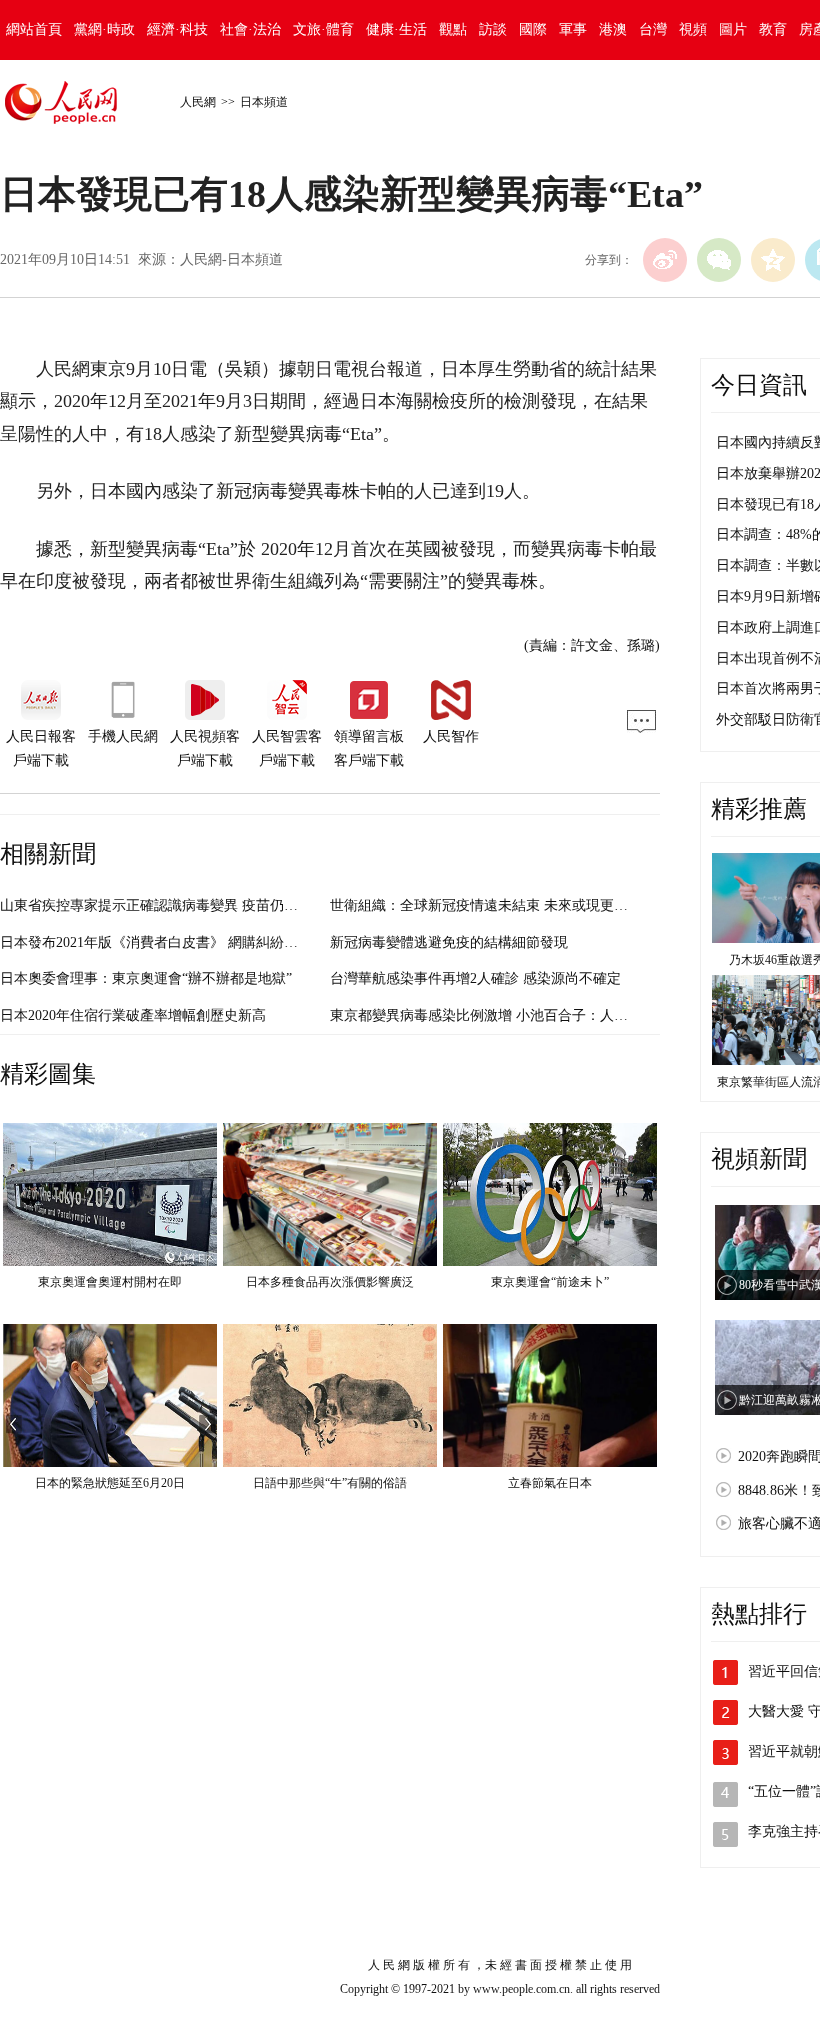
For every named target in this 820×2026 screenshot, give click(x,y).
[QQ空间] (773, 260)
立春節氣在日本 (550, 1483)
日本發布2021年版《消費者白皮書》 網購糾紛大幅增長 (170, 942)
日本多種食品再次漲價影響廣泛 (330, 1282)
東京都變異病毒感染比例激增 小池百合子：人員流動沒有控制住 (528, 1015)
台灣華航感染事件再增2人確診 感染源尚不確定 (475, 978)
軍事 (573, 29)
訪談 (493, 29)
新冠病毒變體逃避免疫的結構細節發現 (449, 942)
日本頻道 (264, 102)
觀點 (453, 29)
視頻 (693, 29)
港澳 (613, 29)
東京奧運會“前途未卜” (550, 1282)
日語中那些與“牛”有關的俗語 (330, 1483)
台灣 (653, 29)
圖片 (733, 29)
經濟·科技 (177, 29)
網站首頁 (34, 29)
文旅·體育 (323, 29)
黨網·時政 (104, 29)
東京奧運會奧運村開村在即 (110, 1282)
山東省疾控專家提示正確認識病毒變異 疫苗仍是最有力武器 (184, 905)
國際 (533, 29)
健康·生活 (396, 29)
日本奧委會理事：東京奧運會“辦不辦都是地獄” (146, 978)
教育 (773, 29)
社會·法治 (250, 29)
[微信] (719, 260)
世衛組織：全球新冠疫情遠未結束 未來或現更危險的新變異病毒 (528, 905)
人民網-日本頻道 (231, 259)
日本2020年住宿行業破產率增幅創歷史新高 (133, 1015)
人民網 (198, 102)
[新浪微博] (665, 260)
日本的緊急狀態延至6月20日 (110, 1483)
